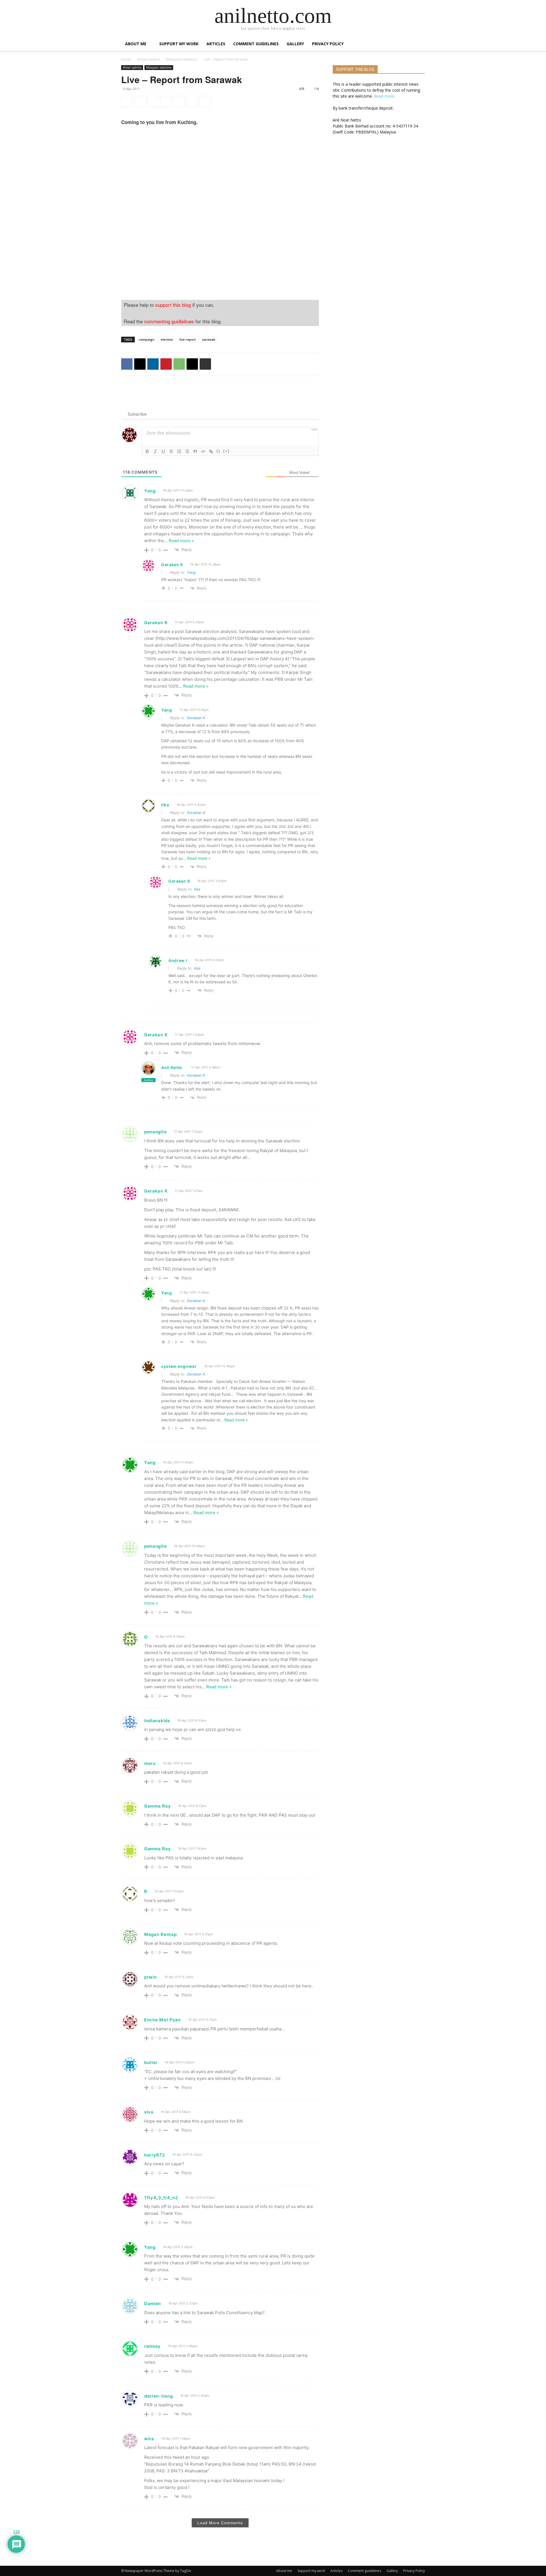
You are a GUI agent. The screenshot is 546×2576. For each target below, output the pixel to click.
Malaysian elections (182, 59)
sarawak (209, 339)
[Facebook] (127, 102)
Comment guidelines (256, 44)
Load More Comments (220, 2523)
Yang (191, 572)
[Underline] (163, 451)
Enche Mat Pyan (163, 2020)
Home (126, 59)
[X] (140, 102)
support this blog (173, 305)
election (167, 339)
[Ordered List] (179, 451)
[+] (226, 451)
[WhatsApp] (179, 102)
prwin (151, 1977)
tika (197, 889)
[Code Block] (203, 451)
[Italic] (155, 451)
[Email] (192, 102)
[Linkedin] (153, 102)
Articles (216, 44)
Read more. (385, 96)
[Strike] (171, 451)
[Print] (205, 102)
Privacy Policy (328, 44)
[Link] (211, 451)
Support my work (179, 44)
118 (317, 89)
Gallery (295, 44)
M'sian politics (149, 59)
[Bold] (147, 451)
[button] (418, 44)
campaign (146, 339)
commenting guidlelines (169, 321)
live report (188, 339)
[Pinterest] (166, 102)
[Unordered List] (187, 451)
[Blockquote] (195, 451)
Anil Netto (172, 1067)
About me (136, 44)
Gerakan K (196, 718)
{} (218, 451)
